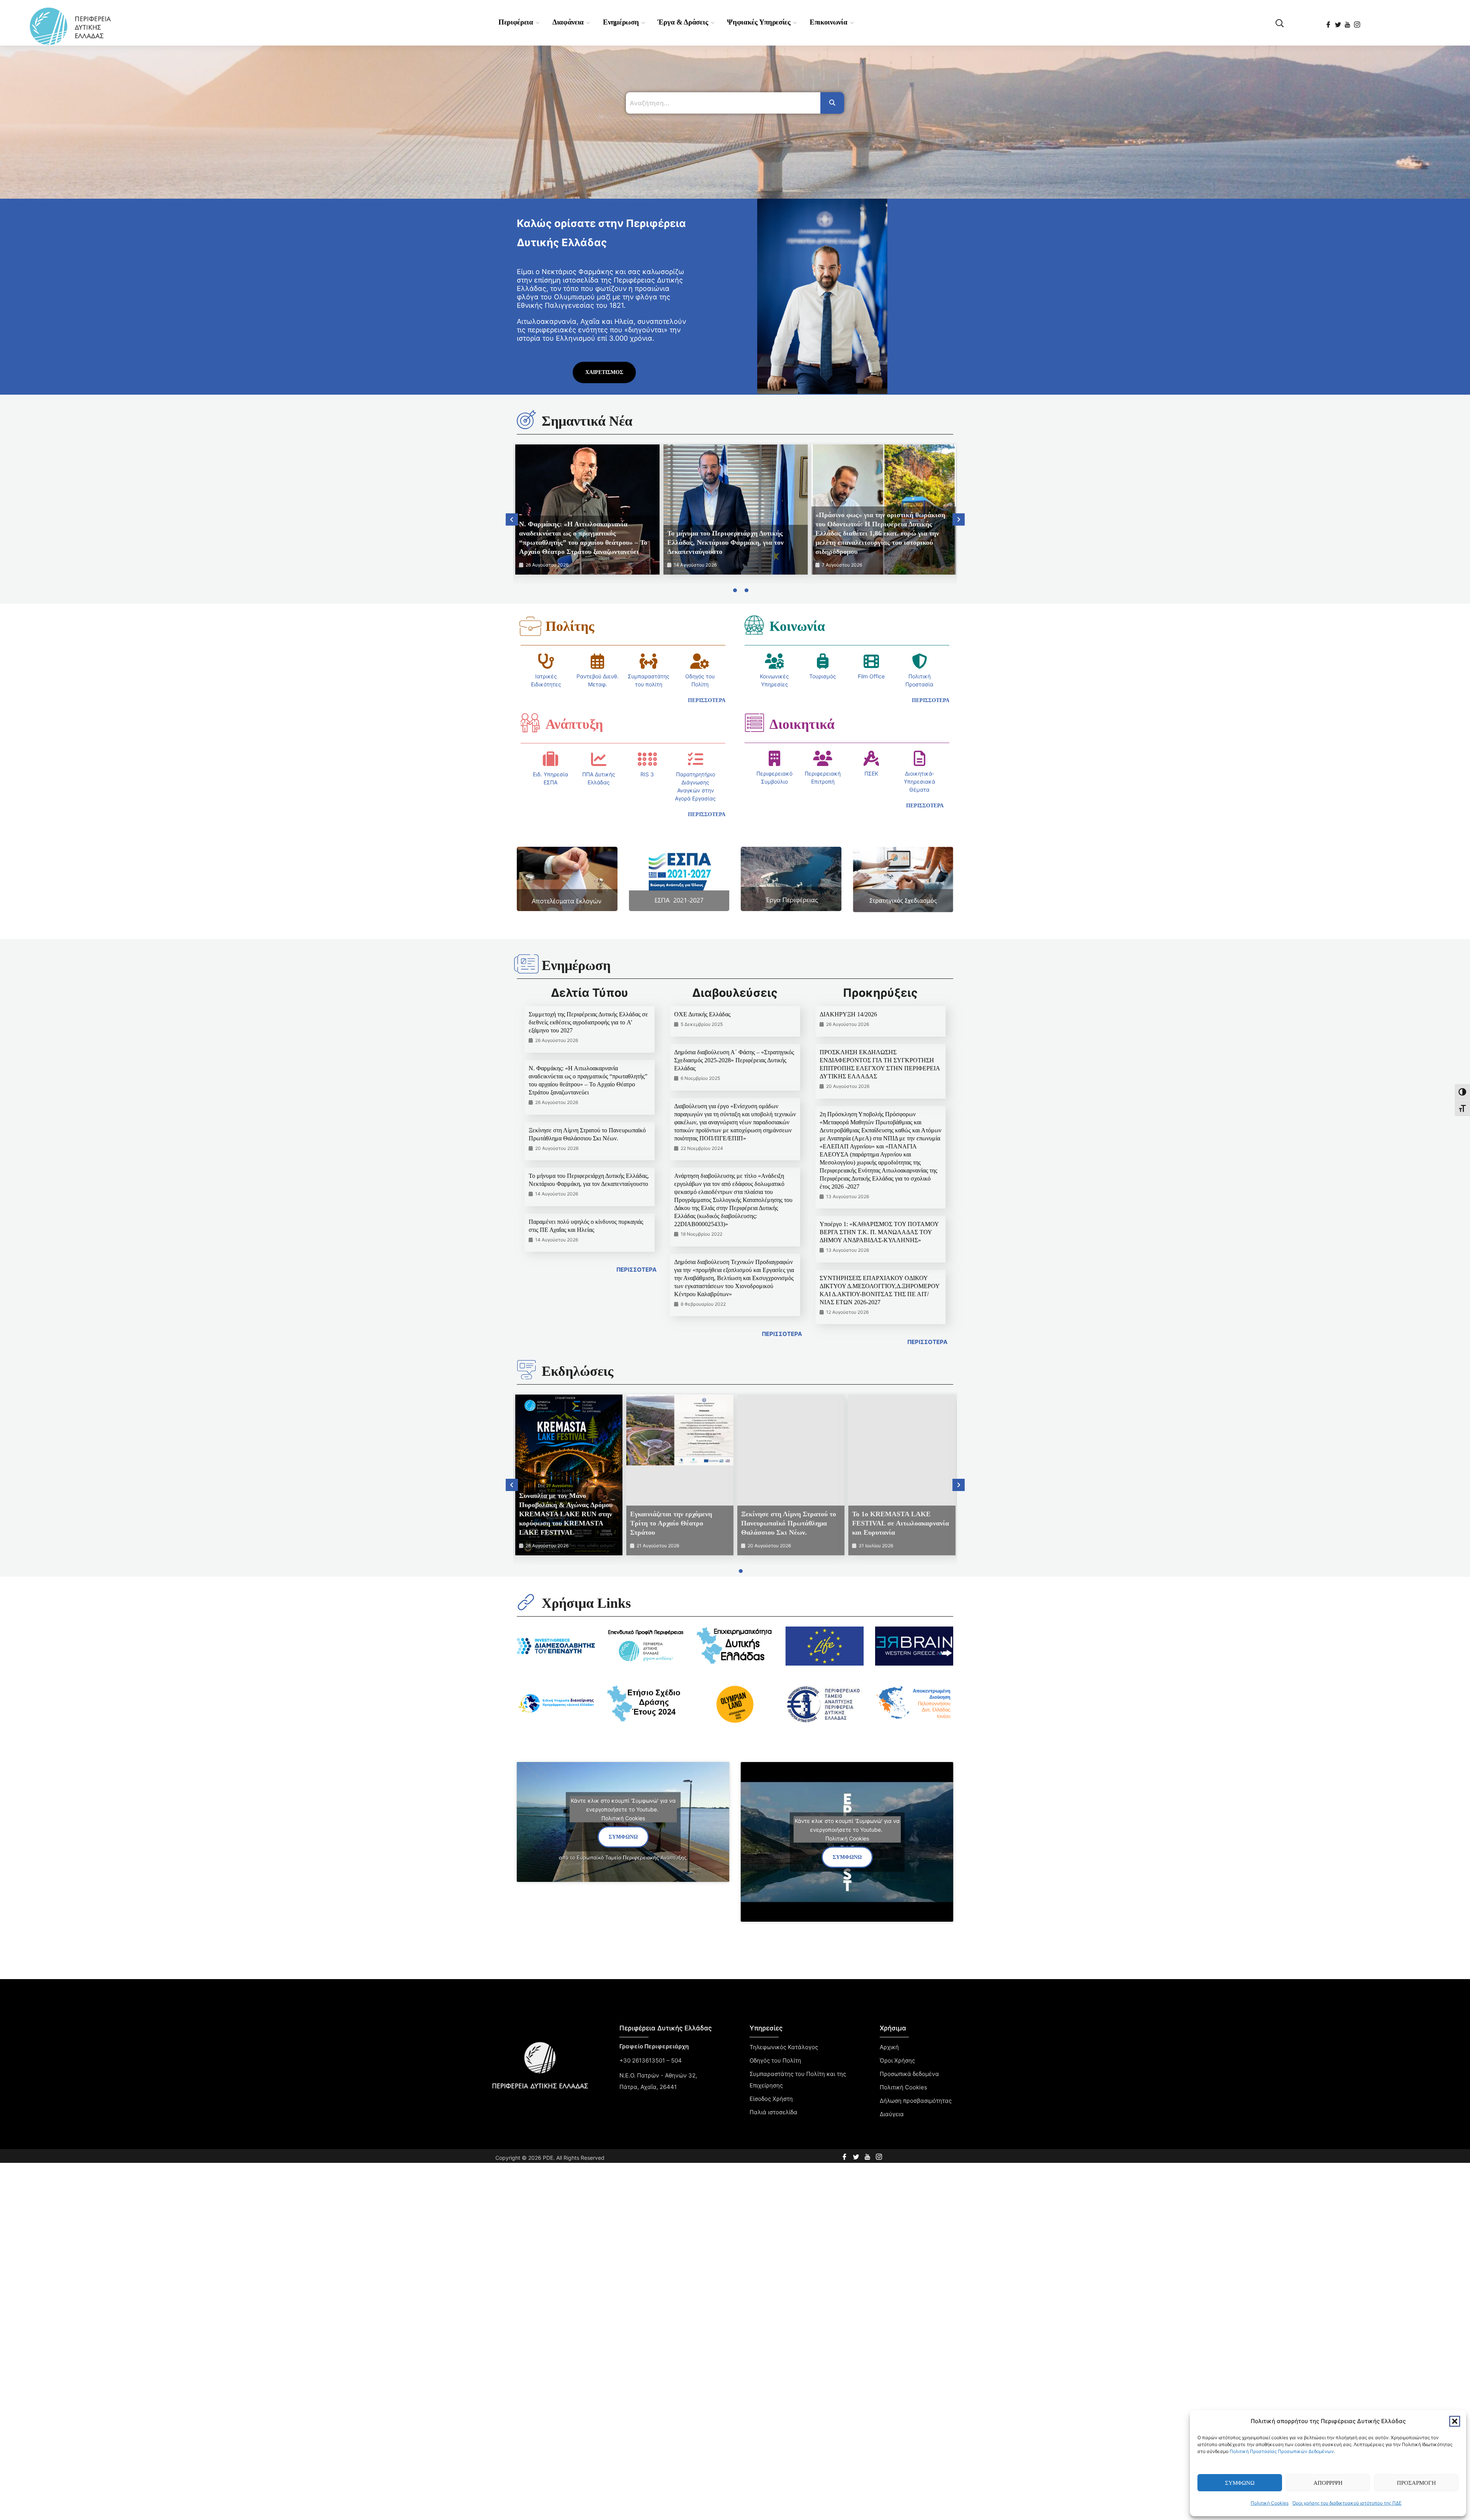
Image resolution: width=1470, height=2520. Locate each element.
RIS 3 (647, 774)
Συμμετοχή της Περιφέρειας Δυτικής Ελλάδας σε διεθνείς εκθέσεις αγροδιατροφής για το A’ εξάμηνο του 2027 (588, 1022)
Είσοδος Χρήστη (771, 2099)
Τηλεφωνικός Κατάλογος (784, 2047)
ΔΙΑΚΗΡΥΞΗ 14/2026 (848, 1014)
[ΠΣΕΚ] (871, 758)
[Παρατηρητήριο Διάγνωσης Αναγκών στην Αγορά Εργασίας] (696, 759)
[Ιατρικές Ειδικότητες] (546, 661)
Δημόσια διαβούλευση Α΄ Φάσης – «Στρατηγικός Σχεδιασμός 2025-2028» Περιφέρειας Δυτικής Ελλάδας (734, 1060)
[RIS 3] (647, 759)
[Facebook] (1329, 22)
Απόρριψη (1328, 2483)
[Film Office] (871, 661)
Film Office (871, 676)
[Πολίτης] (530, 626)
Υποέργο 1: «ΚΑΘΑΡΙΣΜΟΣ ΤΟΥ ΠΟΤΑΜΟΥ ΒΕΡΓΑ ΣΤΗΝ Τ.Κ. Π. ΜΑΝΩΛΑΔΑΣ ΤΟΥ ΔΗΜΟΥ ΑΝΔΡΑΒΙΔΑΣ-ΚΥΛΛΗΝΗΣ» (879, 1232)
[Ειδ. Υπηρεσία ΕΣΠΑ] (550, 759)
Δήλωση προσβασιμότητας (916, 2101)
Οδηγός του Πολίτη (775, 2060)
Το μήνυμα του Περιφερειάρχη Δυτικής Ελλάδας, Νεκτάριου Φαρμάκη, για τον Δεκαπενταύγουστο (725, 542)
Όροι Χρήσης (897, 2060)
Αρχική (889, 2047)
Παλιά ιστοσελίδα (773, 2112)
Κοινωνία (797, 626)
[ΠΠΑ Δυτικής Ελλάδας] (599, 759)
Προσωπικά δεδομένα (909, 2074)
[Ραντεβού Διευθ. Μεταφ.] (598, 661)
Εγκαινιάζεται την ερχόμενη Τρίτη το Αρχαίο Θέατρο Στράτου (671, 1523)
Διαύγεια (892, 2114)
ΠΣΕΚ (871, 773)
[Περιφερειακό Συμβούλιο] (774, 758)
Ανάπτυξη (574, 724)
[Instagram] (1358, 22)
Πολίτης (570, 626)
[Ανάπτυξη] (530, 723)
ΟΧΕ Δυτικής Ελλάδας (702, 1014)
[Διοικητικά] (754, 723)
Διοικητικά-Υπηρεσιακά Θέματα (920, 781)
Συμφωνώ (1240, 2483)
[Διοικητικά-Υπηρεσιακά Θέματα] (920, 758)
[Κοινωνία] (754, 625)
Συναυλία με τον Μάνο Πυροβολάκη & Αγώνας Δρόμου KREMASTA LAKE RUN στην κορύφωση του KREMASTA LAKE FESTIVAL (566, 1514)
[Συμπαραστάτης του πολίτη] (648, 661)
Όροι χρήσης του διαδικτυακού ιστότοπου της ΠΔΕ (1347, 2503)
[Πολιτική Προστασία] (920, 661)
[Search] (832, 103)
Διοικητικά (802, 724)
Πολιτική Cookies (1270, 2503)
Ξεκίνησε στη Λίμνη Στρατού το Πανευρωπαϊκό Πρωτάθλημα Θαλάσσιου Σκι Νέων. (789, 1523)
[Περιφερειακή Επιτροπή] (823, 758)
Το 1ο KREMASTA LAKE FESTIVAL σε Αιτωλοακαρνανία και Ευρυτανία (901, 1523)
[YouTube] (1348, 22)
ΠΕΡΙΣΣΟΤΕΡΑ (636, 1270)
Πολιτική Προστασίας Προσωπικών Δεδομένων (1282, 2451)
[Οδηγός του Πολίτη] (700, 661)
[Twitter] (1339, 22)
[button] (1455, 2421)
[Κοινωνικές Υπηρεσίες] (774, 661)
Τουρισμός (823, 676)
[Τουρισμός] (823, 661)
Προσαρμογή (1416, 2483)
